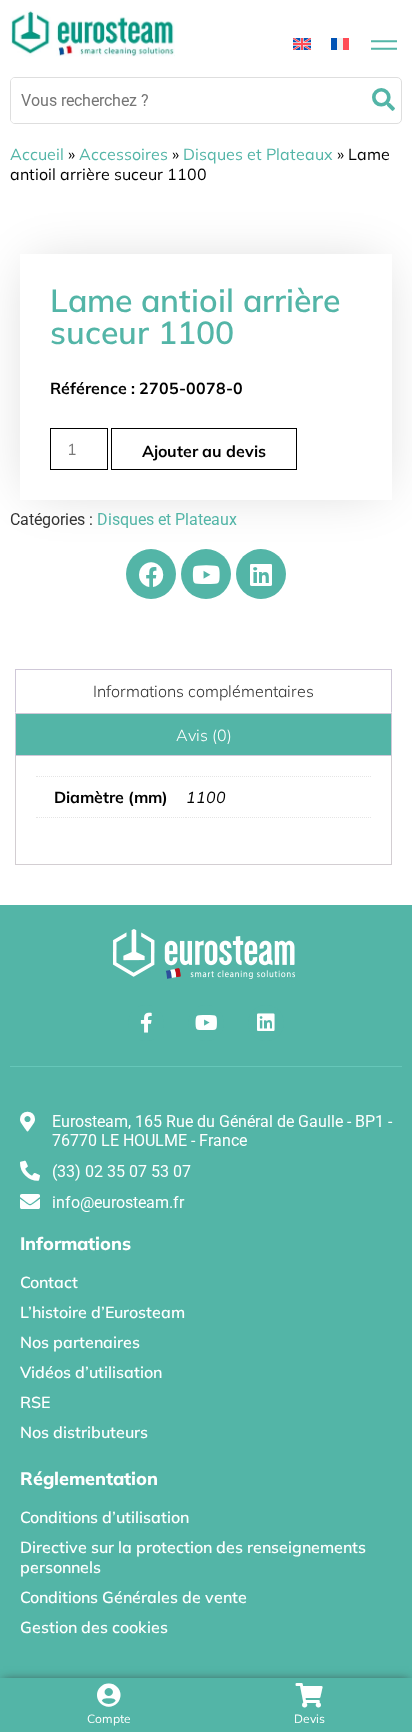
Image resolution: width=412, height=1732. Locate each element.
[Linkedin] (261, 574)
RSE (35, 1402)
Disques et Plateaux (258, 154)
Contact (49, 1282)
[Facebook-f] (146, 1023)
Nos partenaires (80, 1342)
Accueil (37, 154)
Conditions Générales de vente (133, 1597)
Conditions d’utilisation (104, 1517)
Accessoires (123, 154)
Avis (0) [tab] (204, 735)
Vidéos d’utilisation (91, 1372)
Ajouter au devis (204, 451)
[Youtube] (206, 574)
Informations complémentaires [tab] (203, 691)
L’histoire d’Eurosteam (102, 1312)
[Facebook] (151, 574)
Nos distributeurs (84, 1432)
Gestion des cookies (94, 1627)
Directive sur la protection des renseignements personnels (193, 1557)
